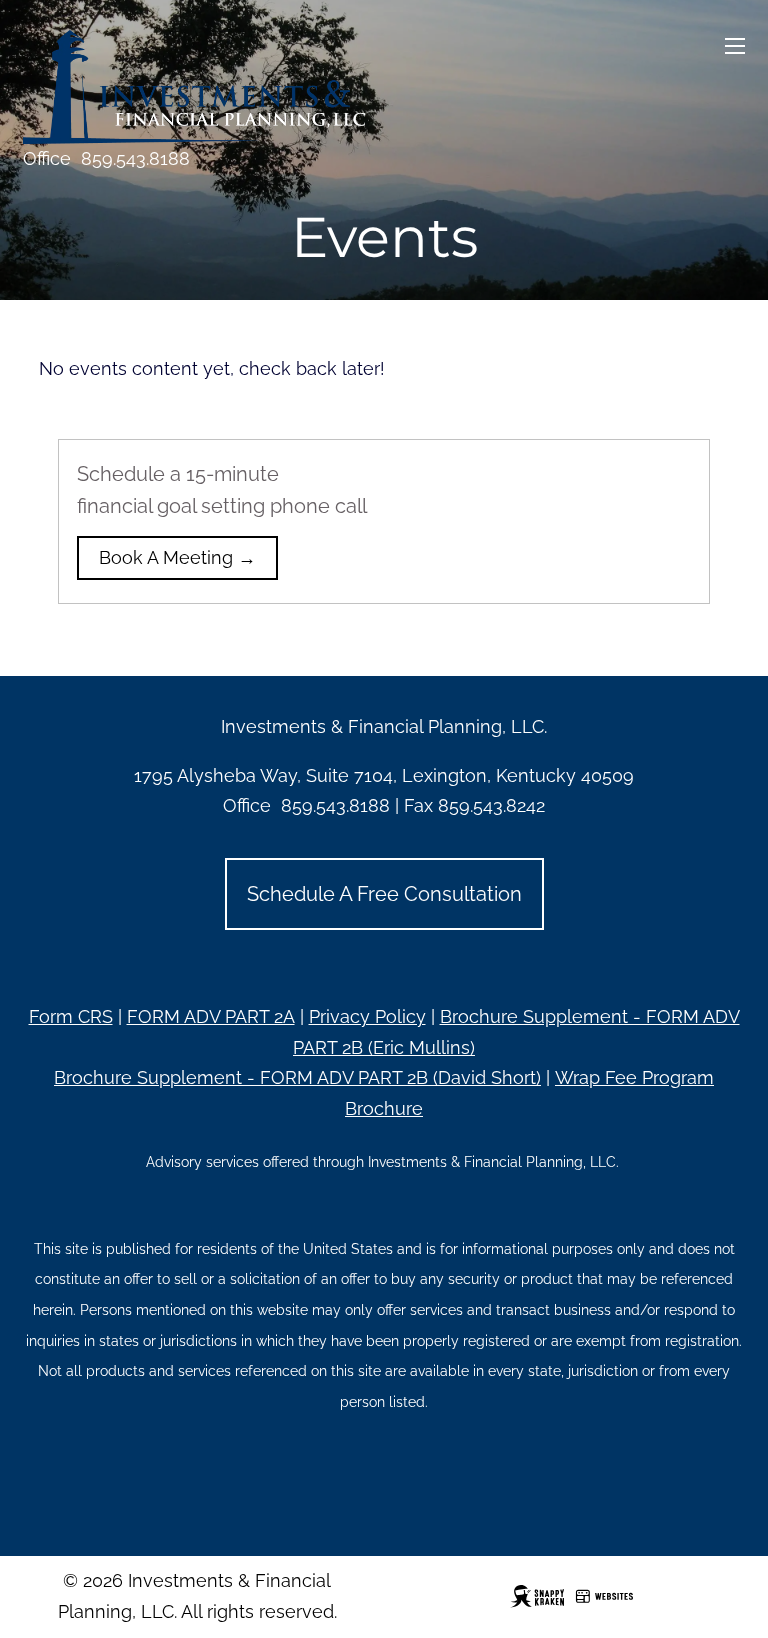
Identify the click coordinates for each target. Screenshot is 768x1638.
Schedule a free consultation (384, 894)
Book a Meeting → (177, 557)
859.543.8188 (135, 158)
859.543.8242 (491, 805)
